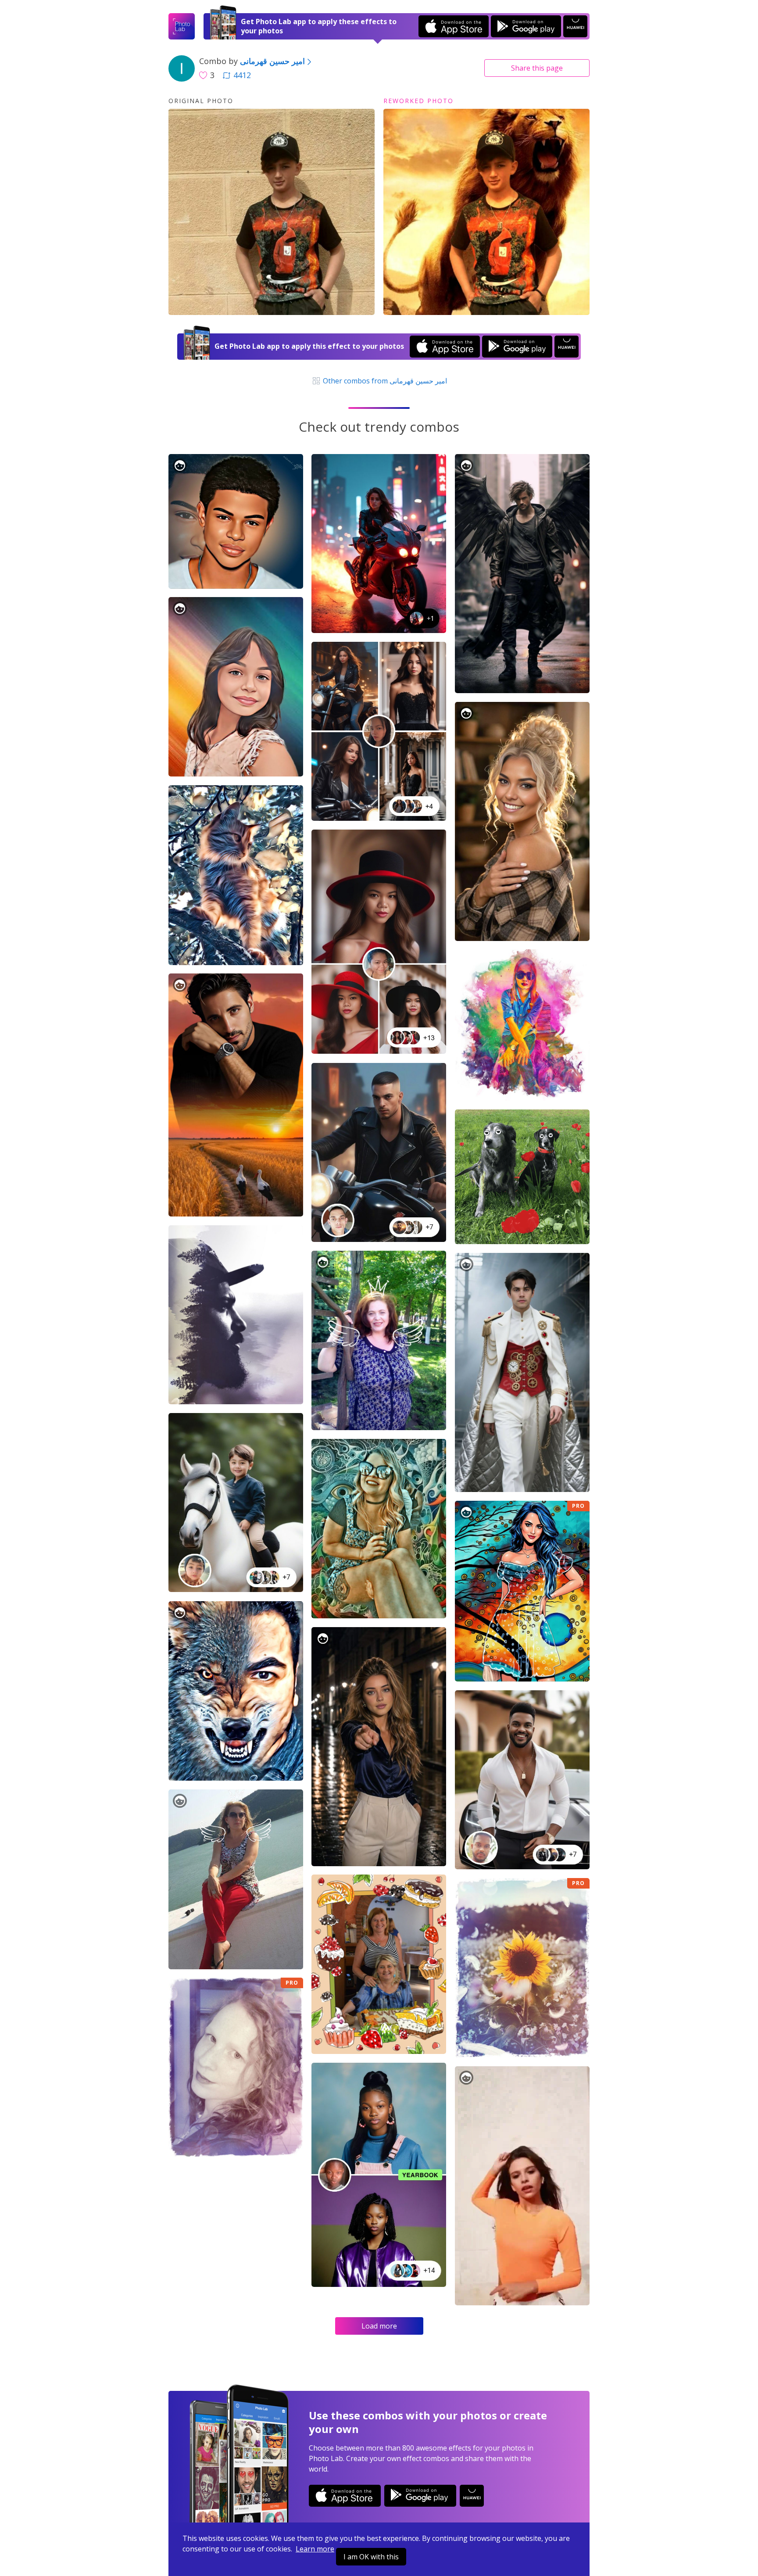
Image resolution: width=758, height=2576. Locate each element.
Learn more (315, 2549)
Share (537, 68)
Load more (379, 2326)
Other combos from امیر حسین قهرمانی (384, 381)
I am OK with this (371, 2557)
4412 (242, 75)
